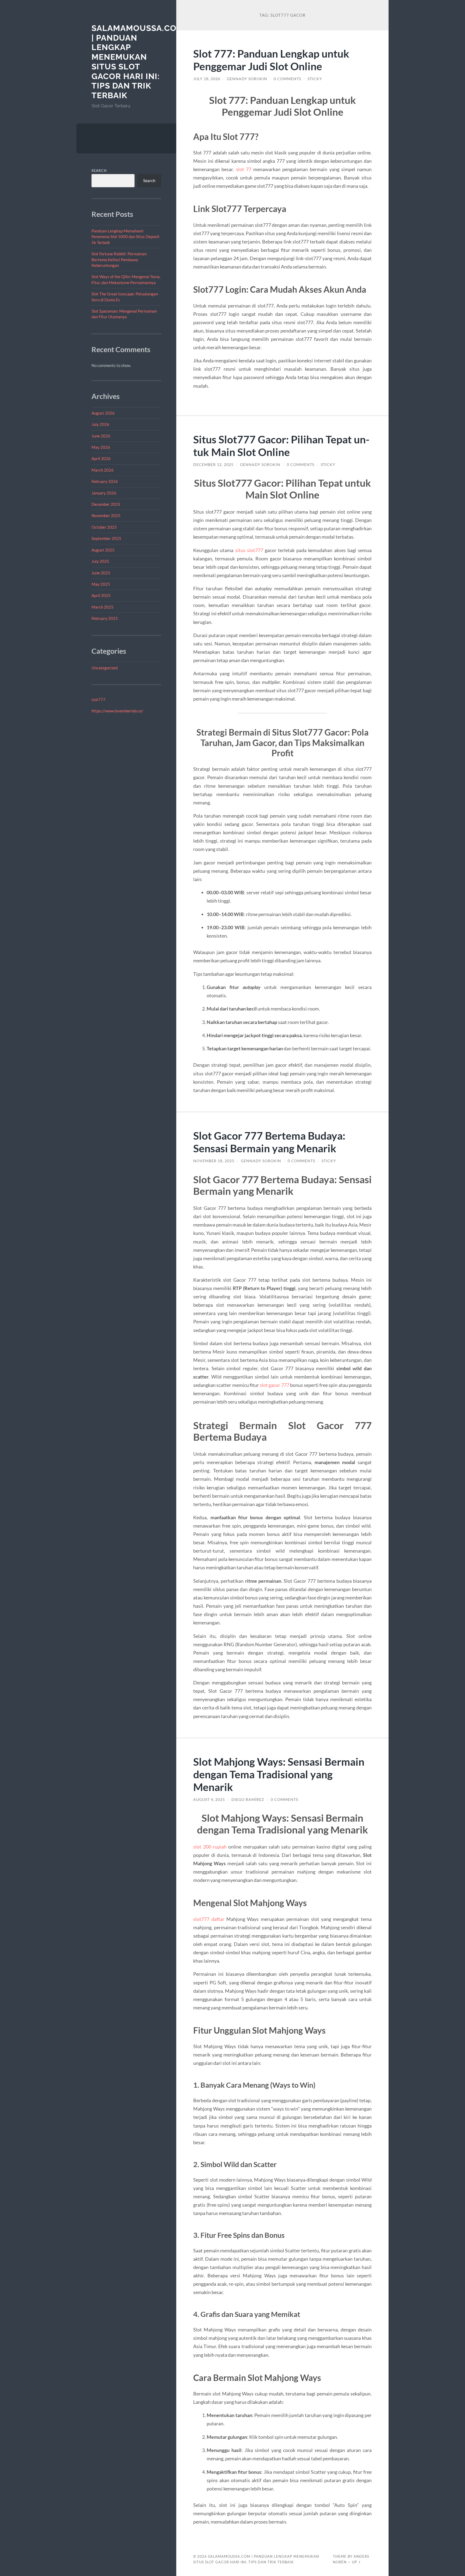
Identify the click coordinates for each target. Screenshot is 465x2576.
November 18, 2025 (214, 1161)
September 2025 (106, 538)
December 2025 (106, 504)
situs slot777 (249, 550)
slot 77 (244, 169)
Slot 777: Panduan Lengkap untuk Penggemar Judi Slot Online (271, 60)
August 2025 (103, 550)
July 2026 (100, 424)
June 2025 (101, 573)
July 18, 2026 (207, 79)
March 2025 (103, 607)
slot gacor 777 (274, 1385)
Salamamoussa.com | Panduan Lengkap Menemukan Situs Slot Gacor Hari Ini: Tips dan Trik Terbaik (138, 62)
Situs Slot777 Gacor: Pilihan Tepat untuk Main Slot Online (281, 446)
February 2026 (105, 481)
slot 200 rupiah (210, 1847)
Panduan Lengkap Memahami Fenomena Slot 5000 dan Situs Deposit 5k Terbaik (126, 237)
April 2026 (101, 458)
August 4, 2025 (209, 1800)
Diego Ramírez (248, 1800)
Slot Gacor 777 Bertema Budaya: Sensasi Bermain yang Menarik (269, 1142)
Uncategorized (105, 668)
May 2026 (101, 447)
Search (99, 171)
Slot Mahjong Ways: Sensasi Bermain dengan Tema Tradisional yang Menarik (279, 1774)
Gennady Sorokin (247, 79)
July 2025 (100, 561)
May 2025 (101, 584)
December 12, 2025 (213, 465)
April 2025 (101, 595)
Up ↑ (357, 2562)
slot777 (98, 699)
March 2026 (103, 470)
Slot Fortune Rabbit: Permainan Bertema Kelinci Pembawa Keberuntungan (119, 259)
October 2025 (104, 527)
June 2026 (101, 436)
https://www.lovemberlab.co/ (117, 711)
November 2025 (106, 515)
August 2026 (103, 413)
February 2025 (105, 618)
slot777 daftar (209, 1919)
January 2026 (104, 493)
